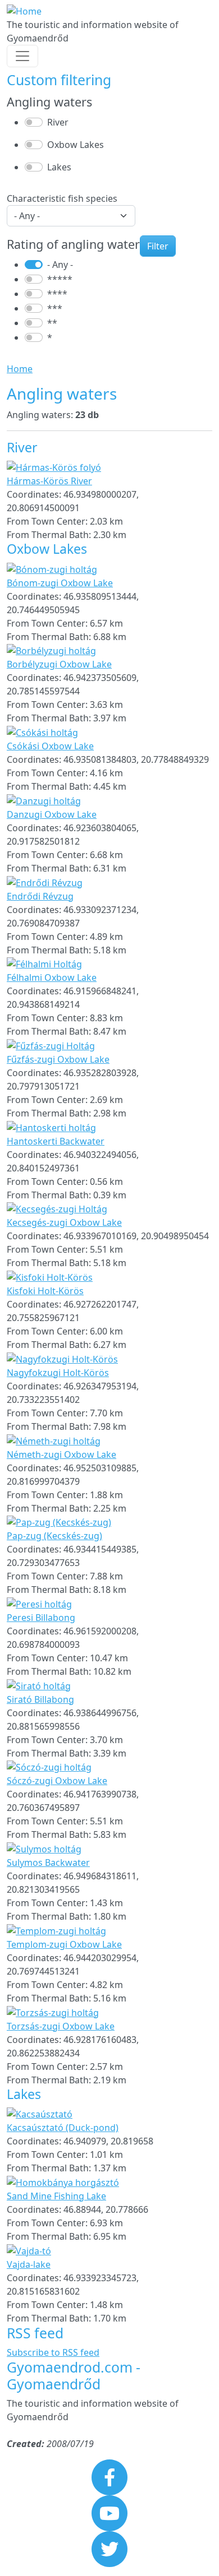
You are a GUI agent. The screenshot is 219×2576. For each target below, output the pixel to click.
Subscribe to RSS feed (53, 2352)
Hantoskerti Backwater (56, 1141)
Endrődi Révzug (40, 896)
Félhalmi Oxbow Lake (52, 977)
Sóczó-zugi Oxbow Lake (57, 1781)
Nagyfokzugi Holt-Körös (58, 1373)
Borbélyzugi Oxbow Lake (59, 664)
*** (55, 308)
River (58, 122)
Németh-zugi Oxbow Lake (61, 1454)
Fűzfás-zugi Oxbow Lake (58, 1059)
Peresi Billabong (41, 1618)
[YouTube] (109, 2513)
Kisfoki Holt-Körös (45, 1291)
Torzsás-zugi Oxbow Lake (61, 2026)
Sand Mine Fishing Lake (56, 2196)
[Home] (24, 11)
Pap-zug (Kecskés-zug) (54, 1536)
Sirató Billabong (40, 1699)
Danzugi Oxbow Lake (52, 814)
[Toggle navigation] (22, 56)
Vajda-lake (29, 2264)
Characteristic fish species (62, 198)
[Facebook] (109, 2477)
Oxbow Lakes (76, 145)
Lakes (59, 167)
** (52, 323)
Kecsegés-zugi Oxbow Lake (64, 1222)
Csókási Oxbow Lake (50, 746)
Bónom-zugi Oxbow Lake (60, 583)
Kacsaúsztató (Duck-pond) (63, 2128)
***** (60, 279)
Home (20, 369)
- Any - (60, 265)
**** (57, 294)
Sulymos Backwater (48, 1862)
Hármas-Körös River (49, 481)
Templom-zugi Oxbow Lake (64, 1944)
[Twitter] (109, 2549)
